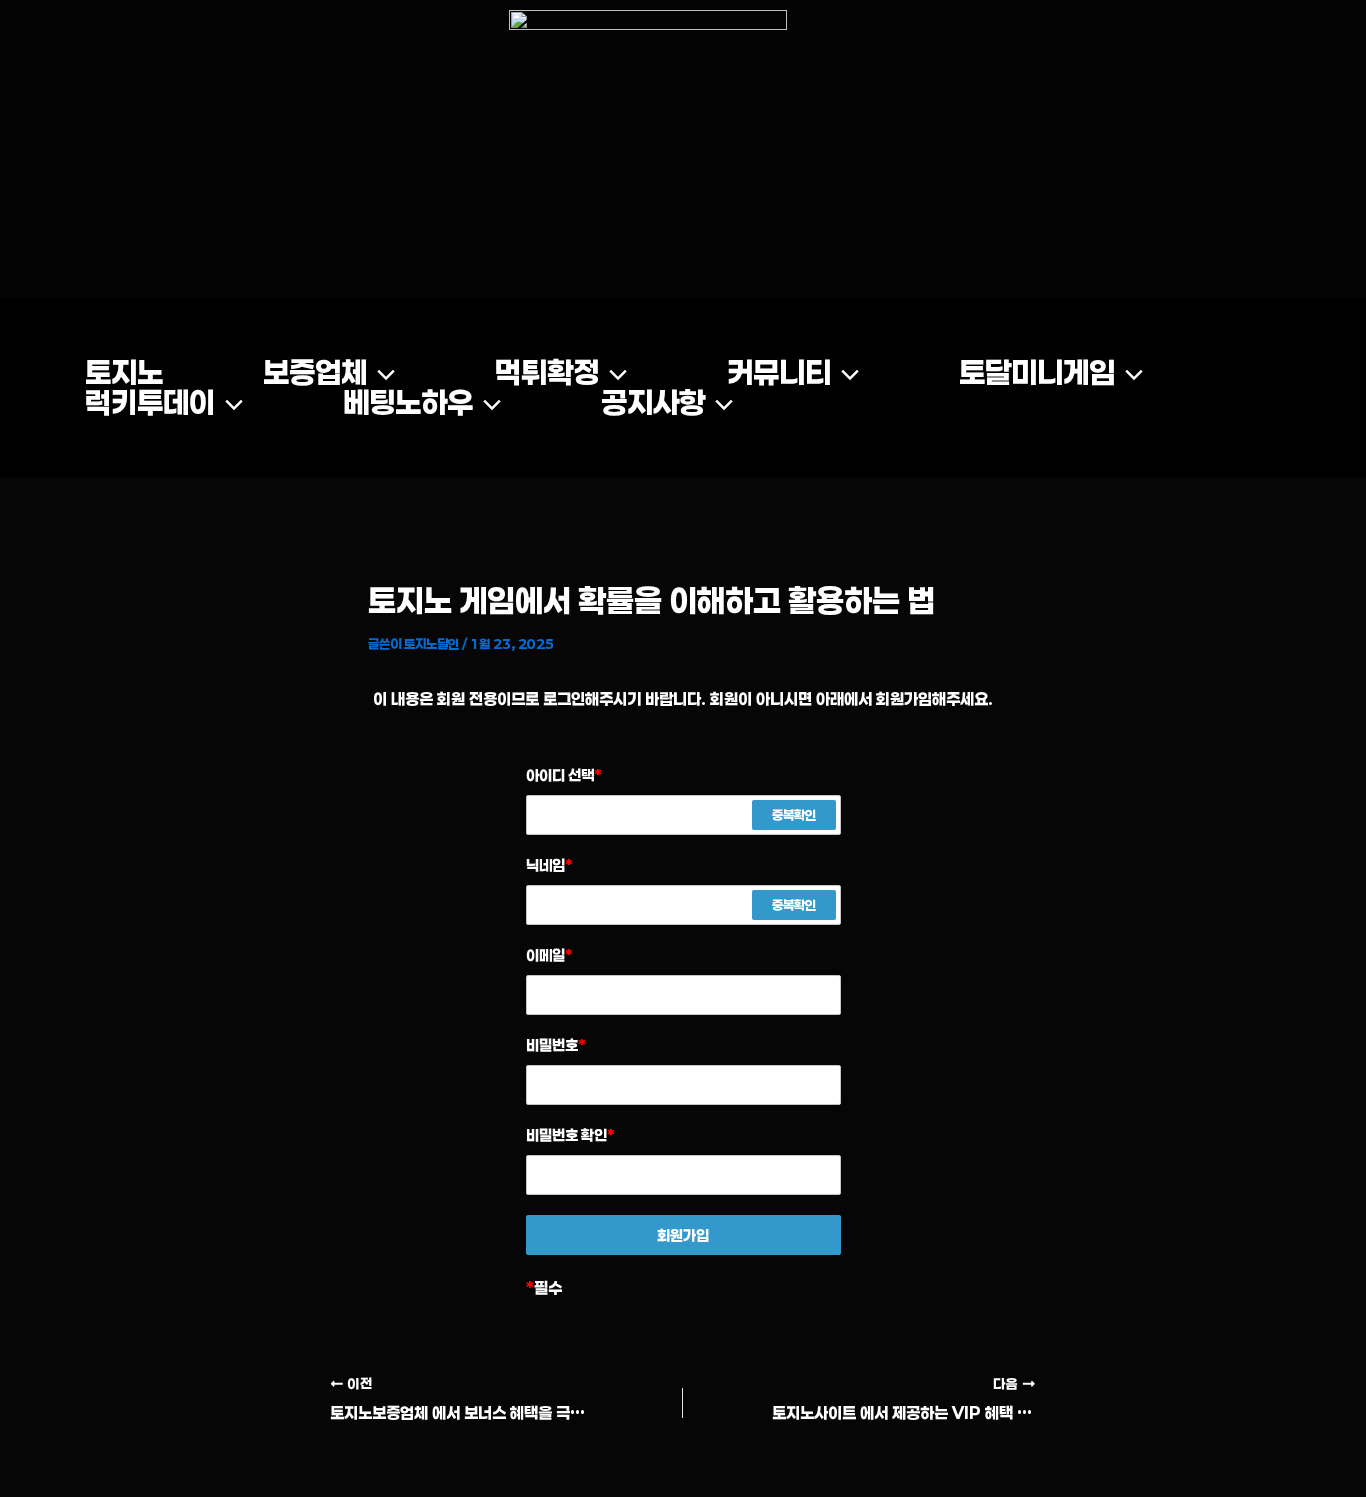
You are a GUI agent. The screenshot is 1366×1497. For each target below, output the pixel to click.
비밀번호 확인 (570, 1135)
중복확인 (794, 815)
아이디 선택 (564, 775)
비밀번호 (556, 1045)
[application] (381, 373)
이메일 (549, 955)
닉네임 (549, 865)
